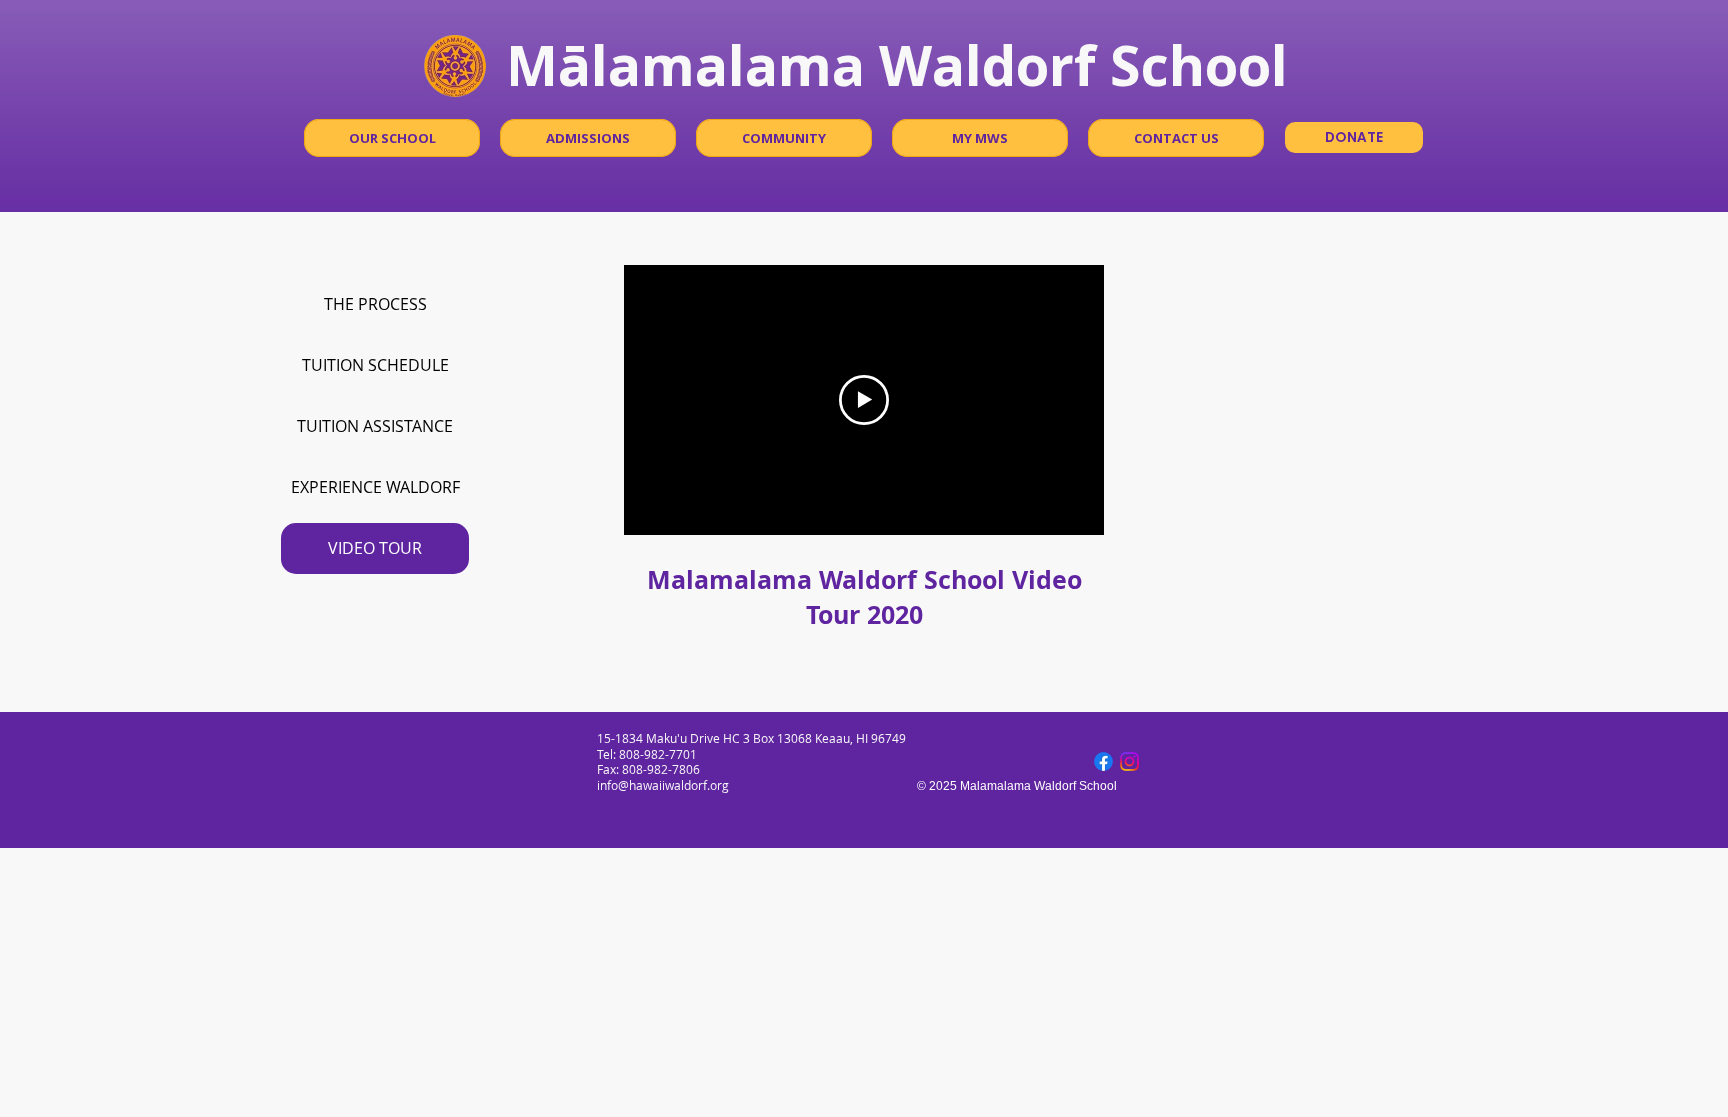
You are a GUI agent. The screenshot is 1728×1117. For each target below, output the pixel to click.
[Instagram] (1129, 761)
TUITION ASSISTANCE (375, 426)
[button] (392, 138)
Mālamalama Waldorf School (897, 64)
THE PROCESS (375, 304)
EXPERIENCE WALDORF (375, 487)
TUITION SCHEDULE (375, 365)
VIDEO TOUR (375, 548)
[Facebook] (1103, 761)
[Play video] (864, 400)
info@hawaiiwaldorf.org (663, 785)
